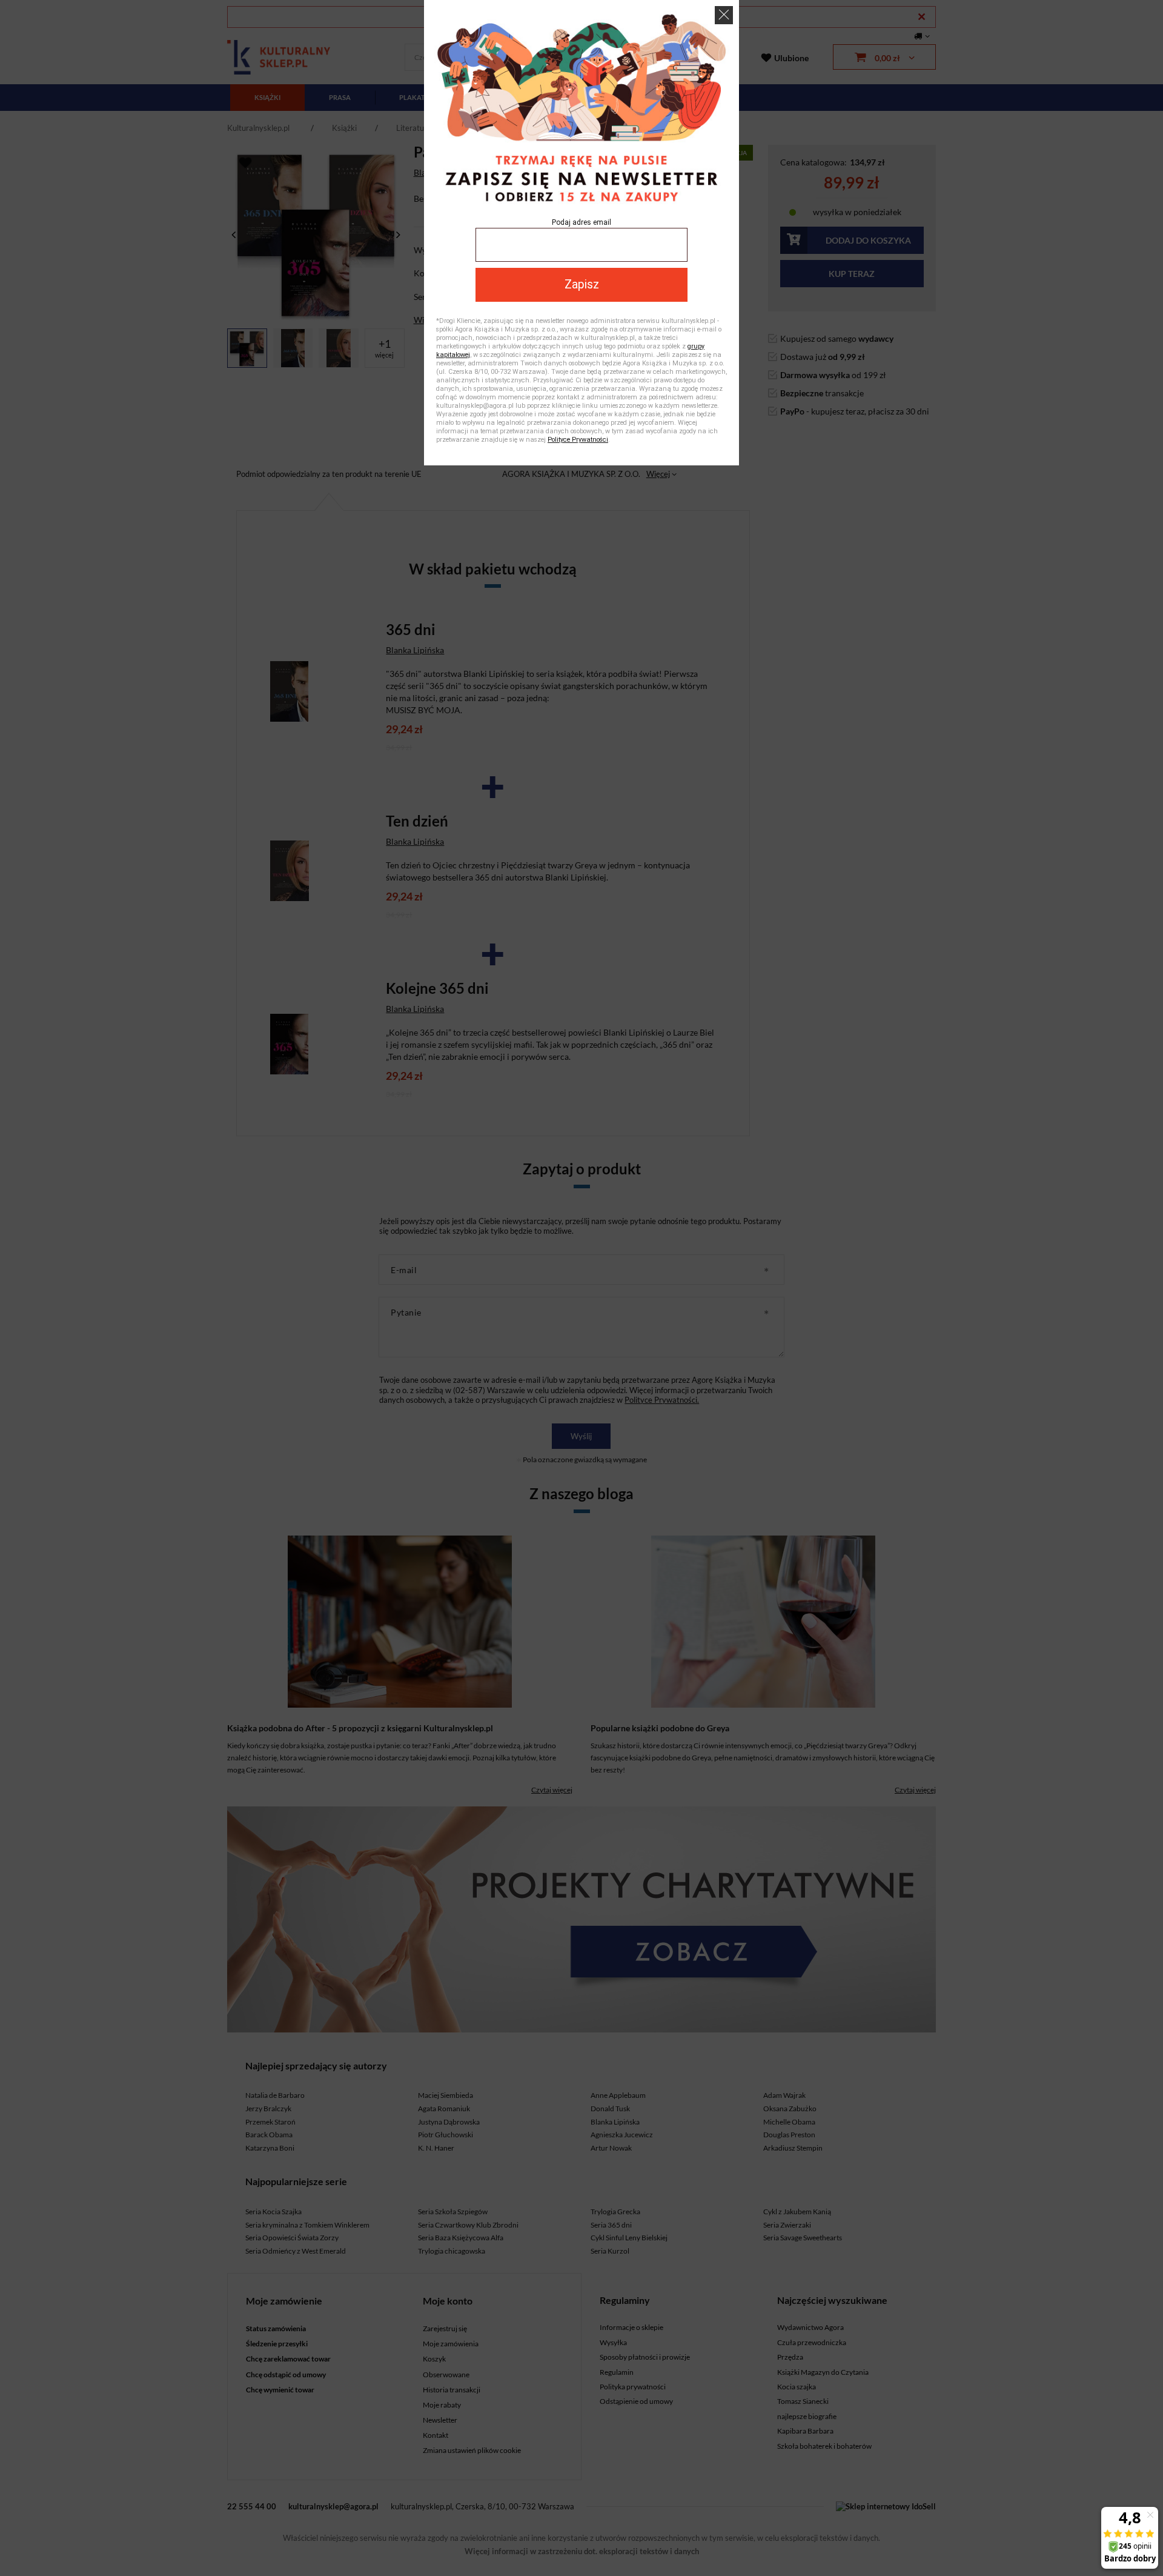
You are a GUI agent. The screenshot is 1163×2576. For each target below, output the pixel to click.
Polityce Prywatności (578, 440)
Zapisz (582, 285)
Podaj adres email (581, 222)
